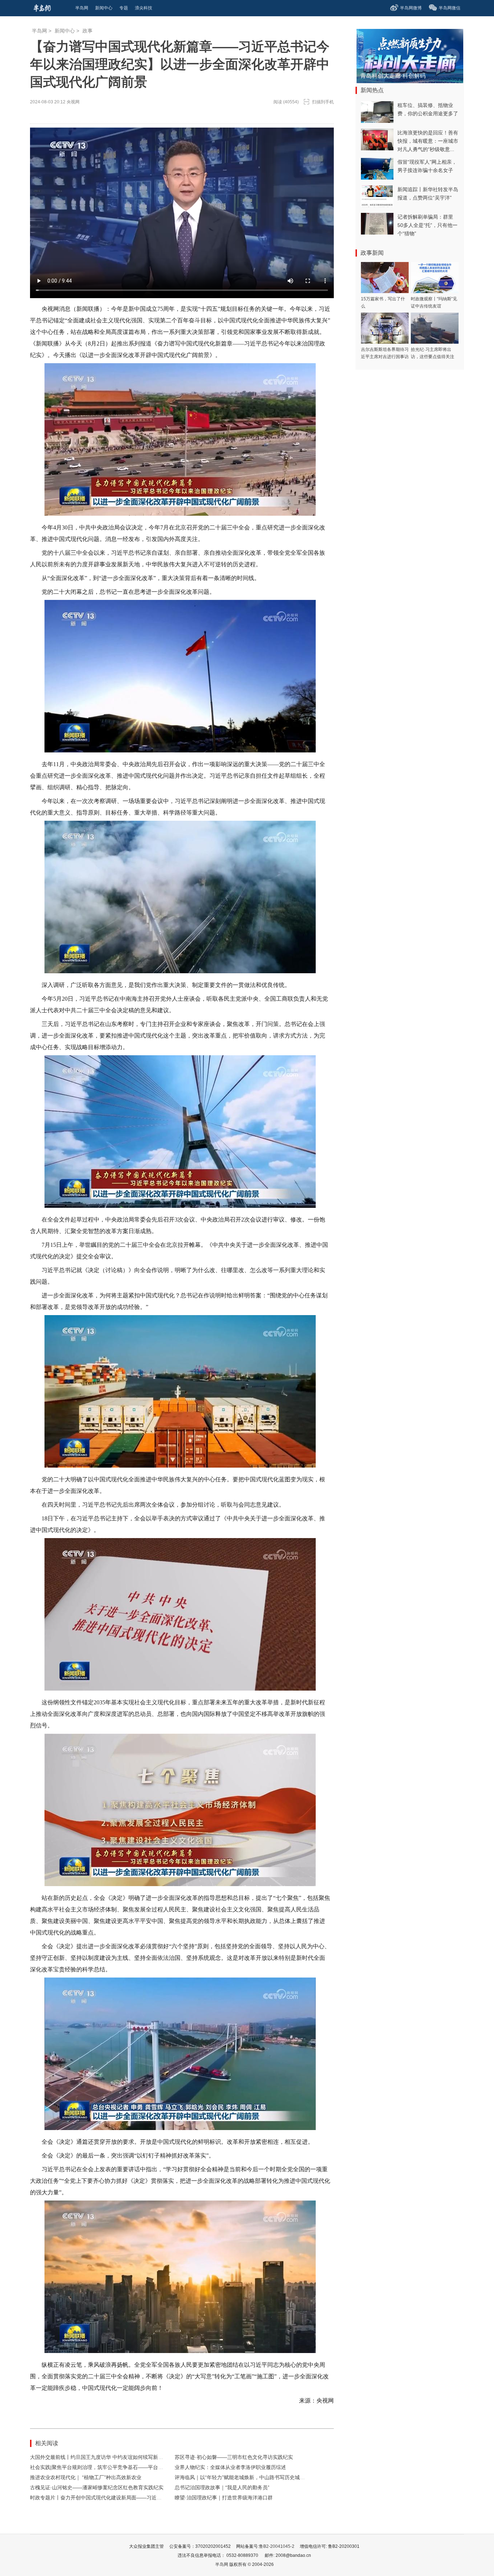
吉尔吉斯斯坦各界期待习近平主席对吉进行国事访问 (385, 357)
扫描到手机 (323, 102)
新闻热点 (372, 90)
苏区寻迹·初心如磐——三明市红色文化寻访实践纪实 (234, 2457)
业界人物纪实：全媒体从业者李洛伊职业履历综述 (230, 2467)
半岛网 (39, 31)
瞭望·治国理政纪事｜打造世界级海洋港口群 (224, 2498)
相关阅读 (47, 2443)
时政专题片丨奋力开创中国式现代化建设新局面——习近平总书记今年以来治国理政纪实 (129, 2498)
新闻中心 (65, 31)
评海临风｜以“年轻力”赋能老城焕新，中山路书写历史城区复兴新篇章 (252, 2477)
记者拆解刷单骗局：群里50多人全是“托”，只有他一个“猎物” (427, 225)
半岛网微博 (411, 8)
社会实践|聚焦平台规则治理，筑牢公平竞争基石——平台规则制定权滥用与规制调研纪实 (129, 2467)
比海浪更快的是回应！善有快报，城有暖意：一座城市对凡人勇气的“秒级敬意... (428, 141)
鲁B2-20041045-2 (277, 2546)
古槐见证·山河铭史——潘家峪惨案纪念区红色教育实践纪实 (97, 2487)
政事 (88, 31)
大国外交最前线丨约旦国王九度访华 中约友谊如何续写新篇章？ (102, 2457)
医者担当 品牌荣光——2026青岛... (404, 76)
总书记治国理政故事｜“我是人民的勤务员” (222, 2487)
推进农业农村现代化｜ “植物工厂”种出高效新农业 (86, 2477)
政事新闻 (372, 253)
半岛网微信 (450, 8)
